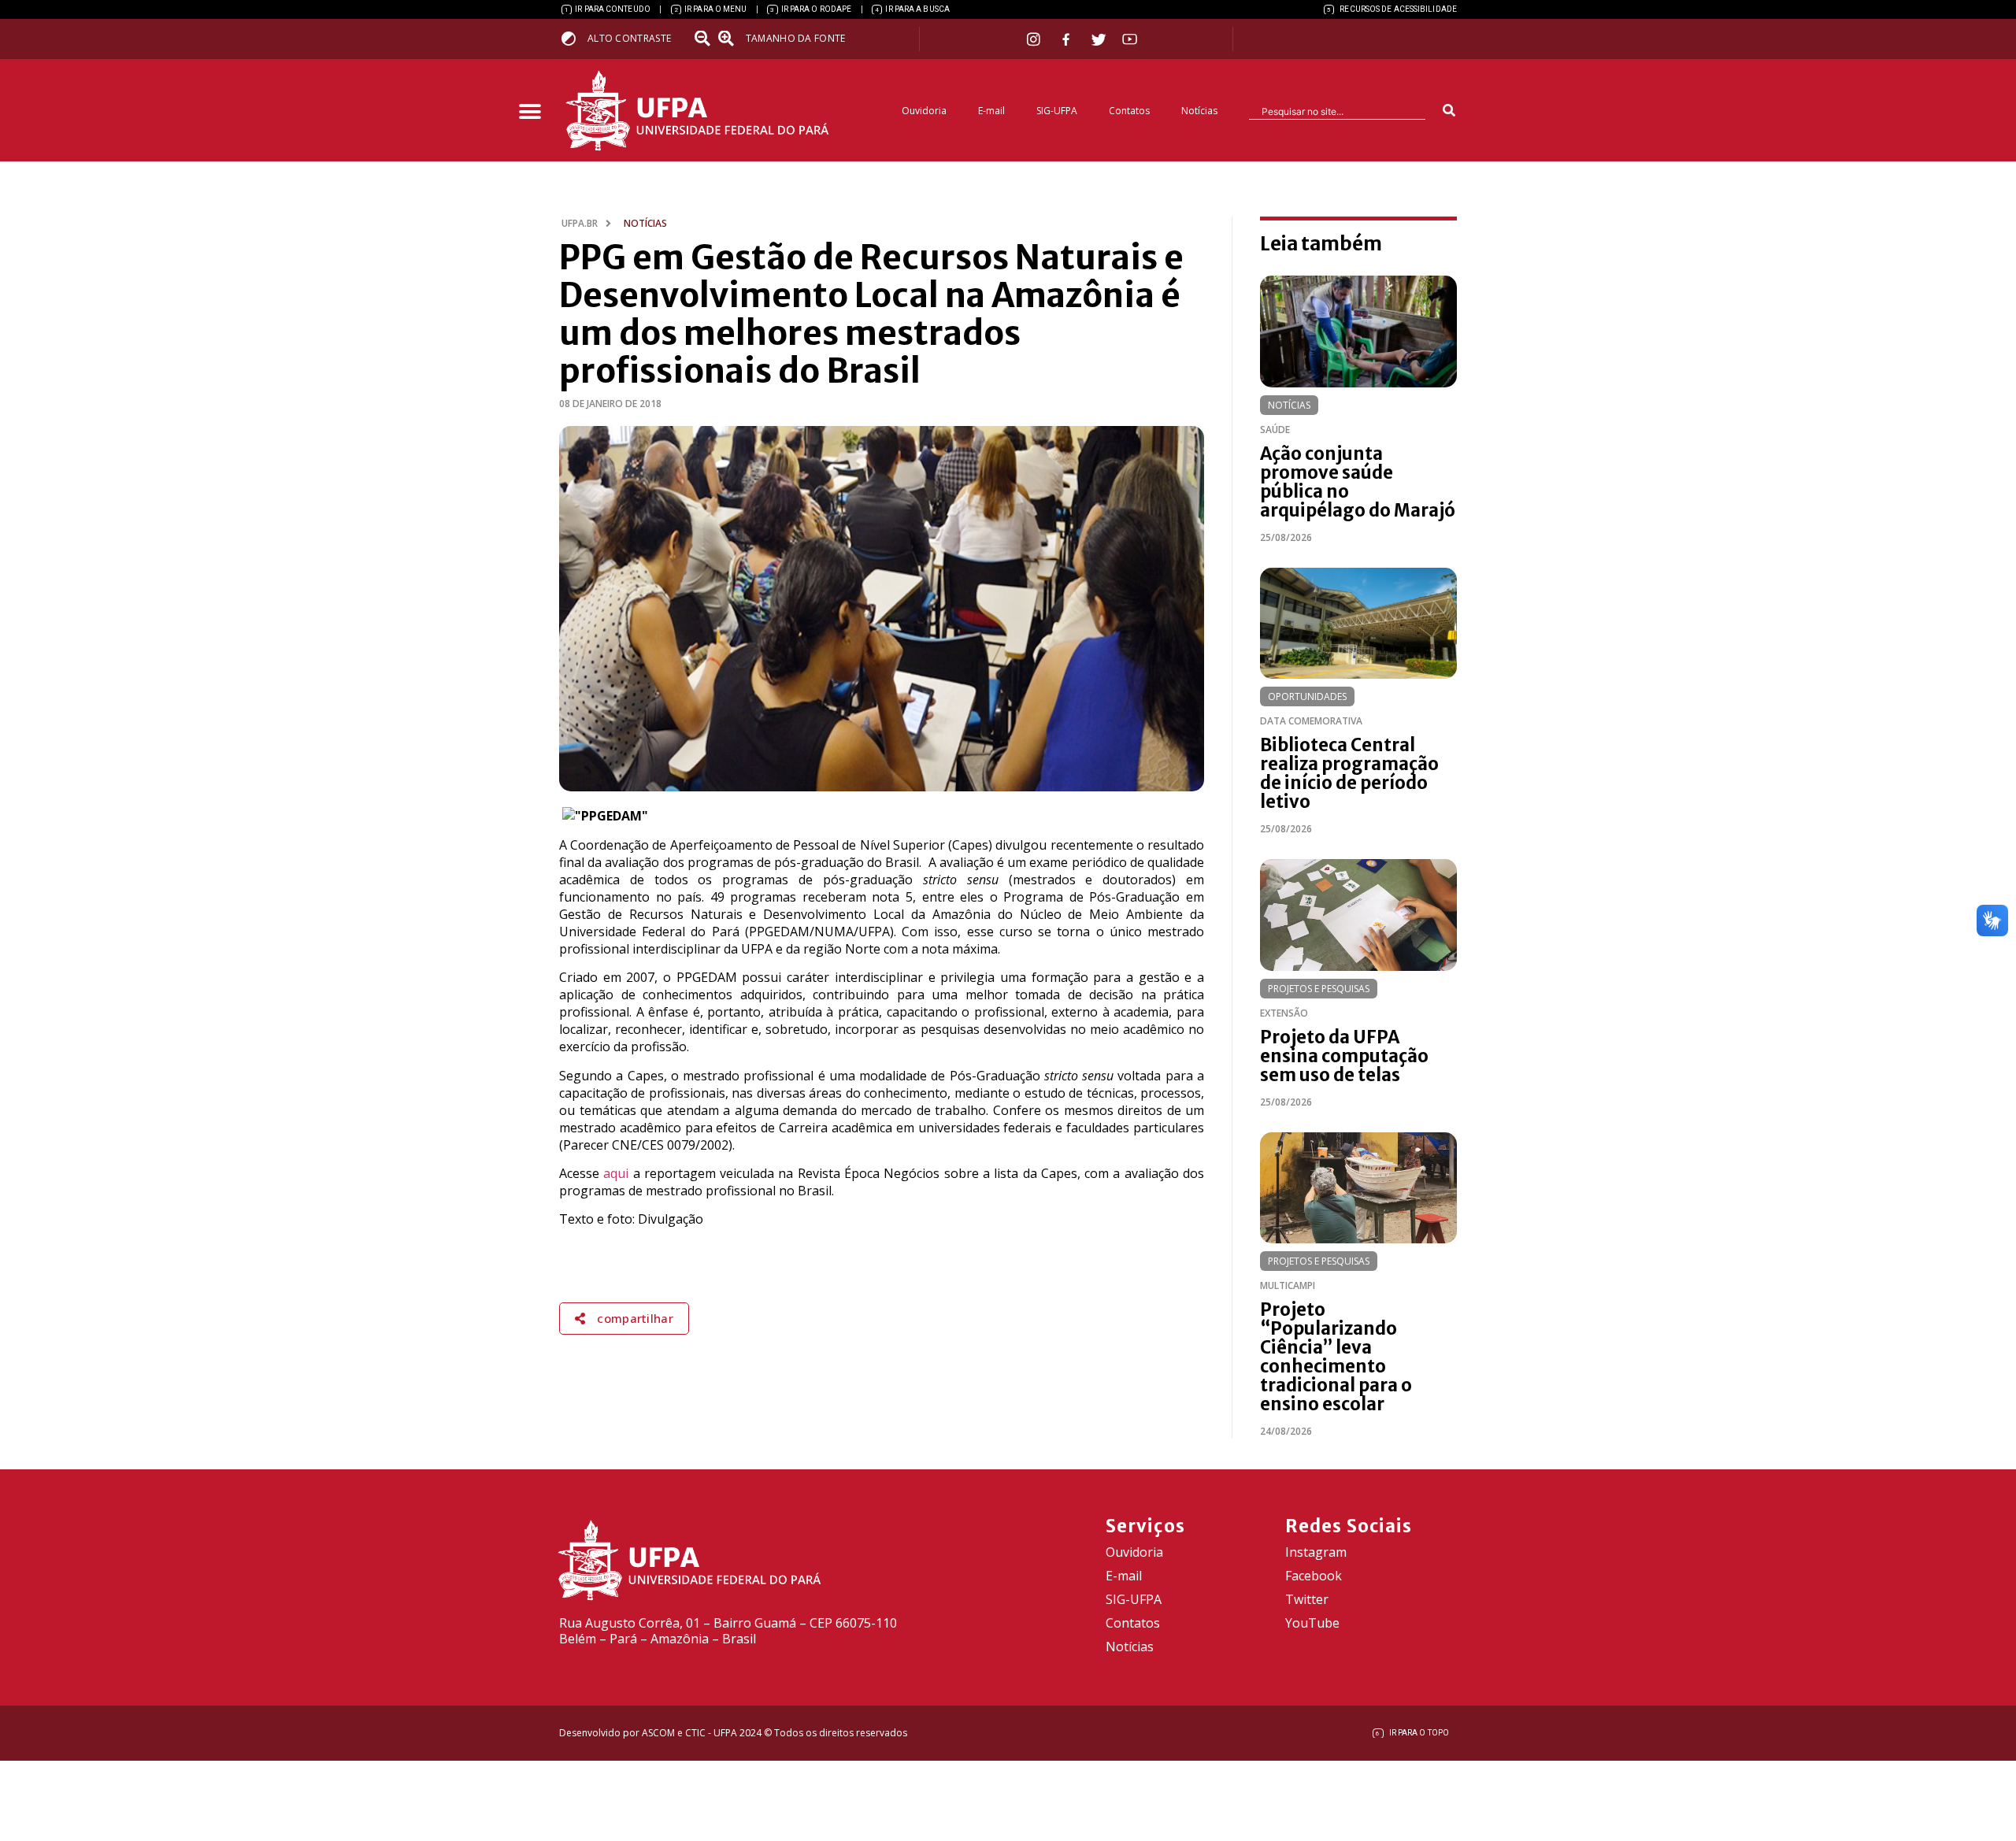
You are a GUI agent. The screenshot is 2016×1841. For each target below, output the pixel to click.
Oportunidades (1307, 696)
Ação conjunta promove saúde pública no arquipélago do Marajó (1358, 482)
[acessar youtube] (1130, 39)
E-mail (991, 111)
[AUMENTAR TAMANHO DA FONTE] (731, 39)
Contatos (1129, 111)
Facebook (1314, 1576)
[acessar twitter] (1099, 39)
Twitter (1307, 1599)
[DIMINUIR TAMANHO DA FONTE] (704, 39)
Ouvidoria (924, 111)
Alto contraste (629, 38)
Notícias (1199, 111)
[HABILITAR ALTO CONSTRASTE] (574, 38)
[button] (530, 112)
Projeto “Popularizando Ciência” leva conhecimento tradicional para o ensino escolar (1336, 1357)
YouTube (1312, 1623)
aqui (616, 1173)
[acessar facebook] (1068, 39)
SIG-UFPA (1057, 111)
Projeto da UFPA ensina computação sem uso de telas (1344, 1056)
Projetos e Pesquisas (1319, 989)
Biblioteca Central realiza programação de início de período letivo (1349, 773)
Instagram (1316, 1552)
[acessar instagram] (1035, 39)
